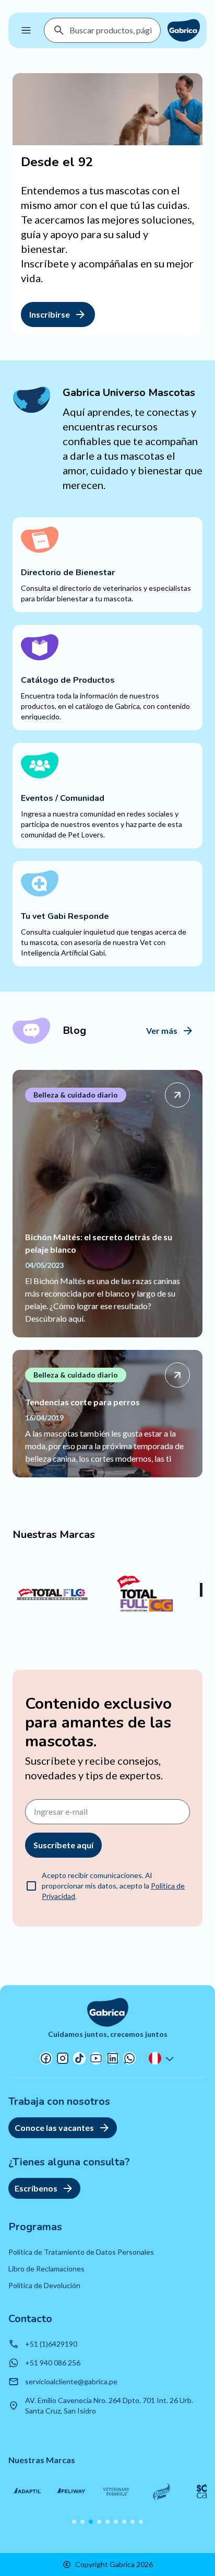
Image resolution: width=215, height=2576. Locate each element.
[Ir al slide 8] (133, 2522)
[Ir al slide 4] (99, 2522)
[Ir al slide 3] (91, 2522)
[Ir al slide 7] (124, 2522)
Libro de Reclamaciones (46, 2269)
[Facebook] (46, 2058)
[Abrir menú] (26, 30)
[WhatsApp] (129, 2058)
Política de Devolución (44, 2285)
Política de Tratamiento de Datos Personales (81, 2252)
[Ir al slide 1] (74, 2522)
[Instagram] (63, 2058)
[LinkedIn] (113, 2058)
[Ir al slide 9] (141, 2522)
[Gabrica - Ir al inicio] (184, 30)
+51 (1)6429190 (51, 2344)
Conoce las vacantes (54, 2128)
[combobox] (111, 30)
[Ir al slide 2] (82, 2522)
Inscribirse (50, 314)
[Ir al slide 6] (116, 2522)
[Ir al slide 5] (107, 2522)
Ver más (162, 1030)
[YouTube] (96, 2058)
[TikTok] (79, 2058)
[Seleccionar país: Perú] (162, 2058)
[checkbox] (31, 1886)
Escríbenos (36, 2188)
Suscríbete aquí (63, 1845)
